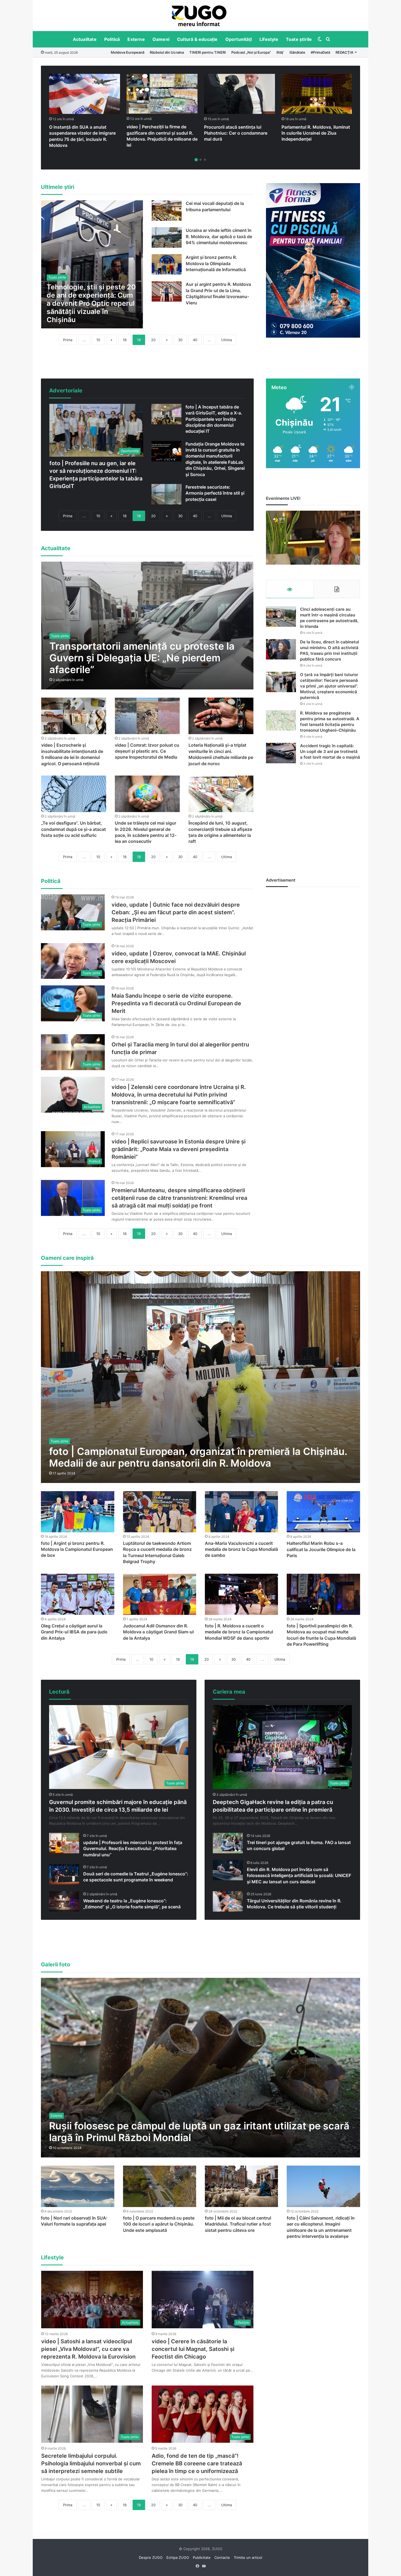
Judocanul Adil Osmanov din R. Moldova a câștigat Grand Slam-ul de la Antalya (158, 1632)
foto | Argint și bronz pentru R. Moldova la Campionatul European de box (77, 1549)
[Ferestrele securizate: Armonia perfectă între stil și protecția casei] (166, 494)
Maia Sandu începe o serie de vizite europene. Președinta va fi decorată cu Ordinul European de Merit (176, 1003)
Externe (136, 39)
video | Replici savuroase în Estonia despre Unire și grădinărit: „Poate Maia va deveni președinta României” (179, 1149)
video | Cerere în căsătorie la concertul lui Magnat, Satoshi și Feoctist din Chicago (193, 2349)
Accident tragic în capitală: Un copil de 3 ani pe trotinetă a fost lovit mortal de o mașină (330, 751)
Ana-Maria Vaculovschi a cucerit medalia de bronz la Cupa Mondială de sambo (241, 1549)
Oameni (161, 39)
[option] (199, 16)
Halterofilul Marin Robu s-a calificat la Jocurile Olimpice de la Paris (321, 1549)
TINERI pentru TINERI (208, 52)
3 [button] (205, 160)
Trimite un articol (248, 2557)
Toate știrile (299, 39)
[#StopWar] (199, 16)
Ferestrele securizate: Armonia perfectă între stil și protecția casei (215, 493)
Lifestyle (269, 39)
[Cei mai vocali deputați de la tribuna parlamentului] (167, 211)
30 (180, 340)
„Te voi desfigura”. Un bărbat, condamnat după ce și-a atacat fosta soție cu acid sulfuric (74, 829)
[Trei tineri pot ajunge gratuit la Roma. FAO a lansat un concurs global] (228, 1843)
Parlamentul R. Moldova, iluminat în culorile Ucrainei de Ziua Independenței (316, 133)
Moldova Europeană (128, 52)
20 (153, 340)
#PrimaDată (320, 52)
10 (98, 340)
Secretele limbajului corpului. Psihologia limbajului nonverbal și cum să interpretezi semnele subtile (91, 2463)
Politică (112, 39)
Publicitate (202, 2557)
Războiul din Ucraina (167, 52)
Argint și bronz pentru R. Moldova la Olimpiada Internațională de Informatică (216, 263)
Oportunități (239, 39)
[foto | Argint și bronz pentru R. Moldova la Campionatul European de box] (77, 1512)
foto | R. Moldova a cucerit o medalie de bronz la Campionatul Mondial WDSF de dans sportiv (239, 1632)
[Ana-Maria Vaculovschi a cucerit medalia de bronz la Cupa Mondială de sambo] (241, 1512)
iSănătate (297, 52)
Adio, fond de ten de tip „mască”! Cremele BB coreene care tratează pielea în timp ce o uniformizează (197, 2463)
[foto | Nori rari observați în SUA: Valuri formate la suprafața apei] (77, 2186)
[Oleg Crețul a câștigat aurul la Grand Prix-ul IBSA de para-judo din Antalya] (77, 1594)
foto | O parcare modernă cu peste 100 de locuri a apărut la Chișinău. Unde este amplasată (159, 2224)
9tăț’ (280, 52)
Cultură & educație (197, 39)
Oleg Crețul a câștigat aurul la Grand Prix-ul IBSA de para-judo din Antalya (74, 1632)
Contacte (222, 2557)
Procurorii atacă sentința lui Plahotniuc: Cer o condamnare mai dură (236, 133)
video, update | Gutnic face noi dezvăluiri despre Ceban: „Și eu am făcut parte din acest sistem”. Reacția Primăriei (176, 912)
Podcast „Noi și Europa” (251, 52)
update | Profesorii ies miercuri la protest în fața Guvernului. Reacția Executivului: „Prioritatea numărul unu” (133, 1849)
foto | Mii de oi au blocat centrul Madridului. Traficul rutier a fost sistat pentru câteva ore (238, 2224)
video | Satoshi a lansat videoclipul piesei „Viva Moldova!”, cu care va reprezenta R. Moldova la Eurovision (88, 2349)
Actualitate (85, 39)
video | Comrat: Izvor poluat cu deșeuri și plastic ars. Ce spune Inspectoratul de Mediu (147, 751)
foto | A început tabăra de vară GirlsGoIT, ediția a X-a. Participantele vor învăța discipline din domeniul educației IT (214, 419)
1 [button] (196, 160)
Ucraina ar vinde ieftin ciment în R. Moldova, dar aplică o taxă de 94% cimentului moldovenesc (219, 236)
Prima (68, 340)
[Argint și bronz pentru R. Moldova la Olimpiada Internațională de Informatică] (167, 264)
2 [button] (200, 160)
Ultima (227, 340)
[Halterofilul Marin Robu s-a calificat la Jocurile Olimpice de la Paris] (323, 1512)
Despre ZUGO (151, 2557)
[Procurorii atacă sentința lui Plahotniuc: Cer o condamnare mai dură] (240, 94)
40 (195, 340)
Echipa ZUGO (178, 2557)
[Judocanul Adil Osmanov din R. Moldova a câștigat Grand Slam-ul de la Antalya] (160, 1594)
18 (125, 340)
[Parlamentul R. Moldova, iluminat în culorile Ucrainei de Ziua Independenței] (317, 94)
